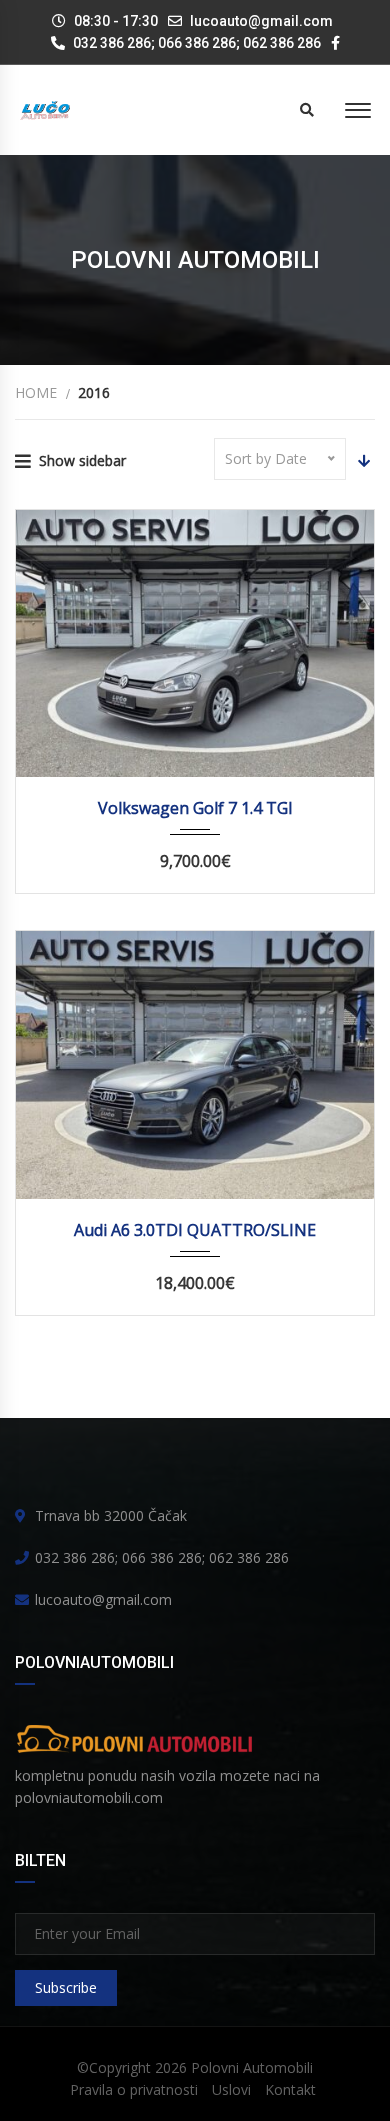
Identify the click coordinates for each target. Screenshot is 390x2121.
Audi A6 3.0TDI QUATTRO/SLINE (195, 1230)
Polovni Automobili (252, 2067)
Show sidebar (82, 460)
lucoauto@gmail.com (261, 21)
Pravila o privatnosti (134, 2089)
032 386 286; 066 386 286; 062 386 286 (195, 43)
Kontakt (290, 2089)
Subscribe (66, 1987)
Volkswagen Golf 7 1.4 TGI (195, 808)
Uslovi (231, 2089)
